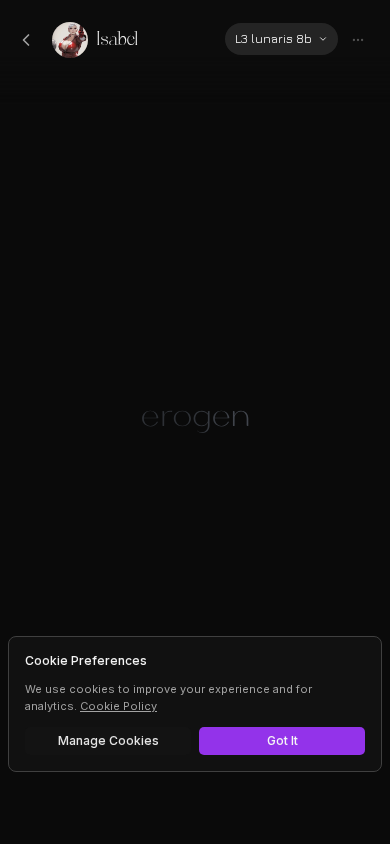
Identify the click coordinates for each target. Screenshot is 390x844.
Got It (282, 740)
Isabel (117, 39)
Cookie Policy (118, 706)
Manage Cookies (108, 740)
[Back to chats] (26, 40)
